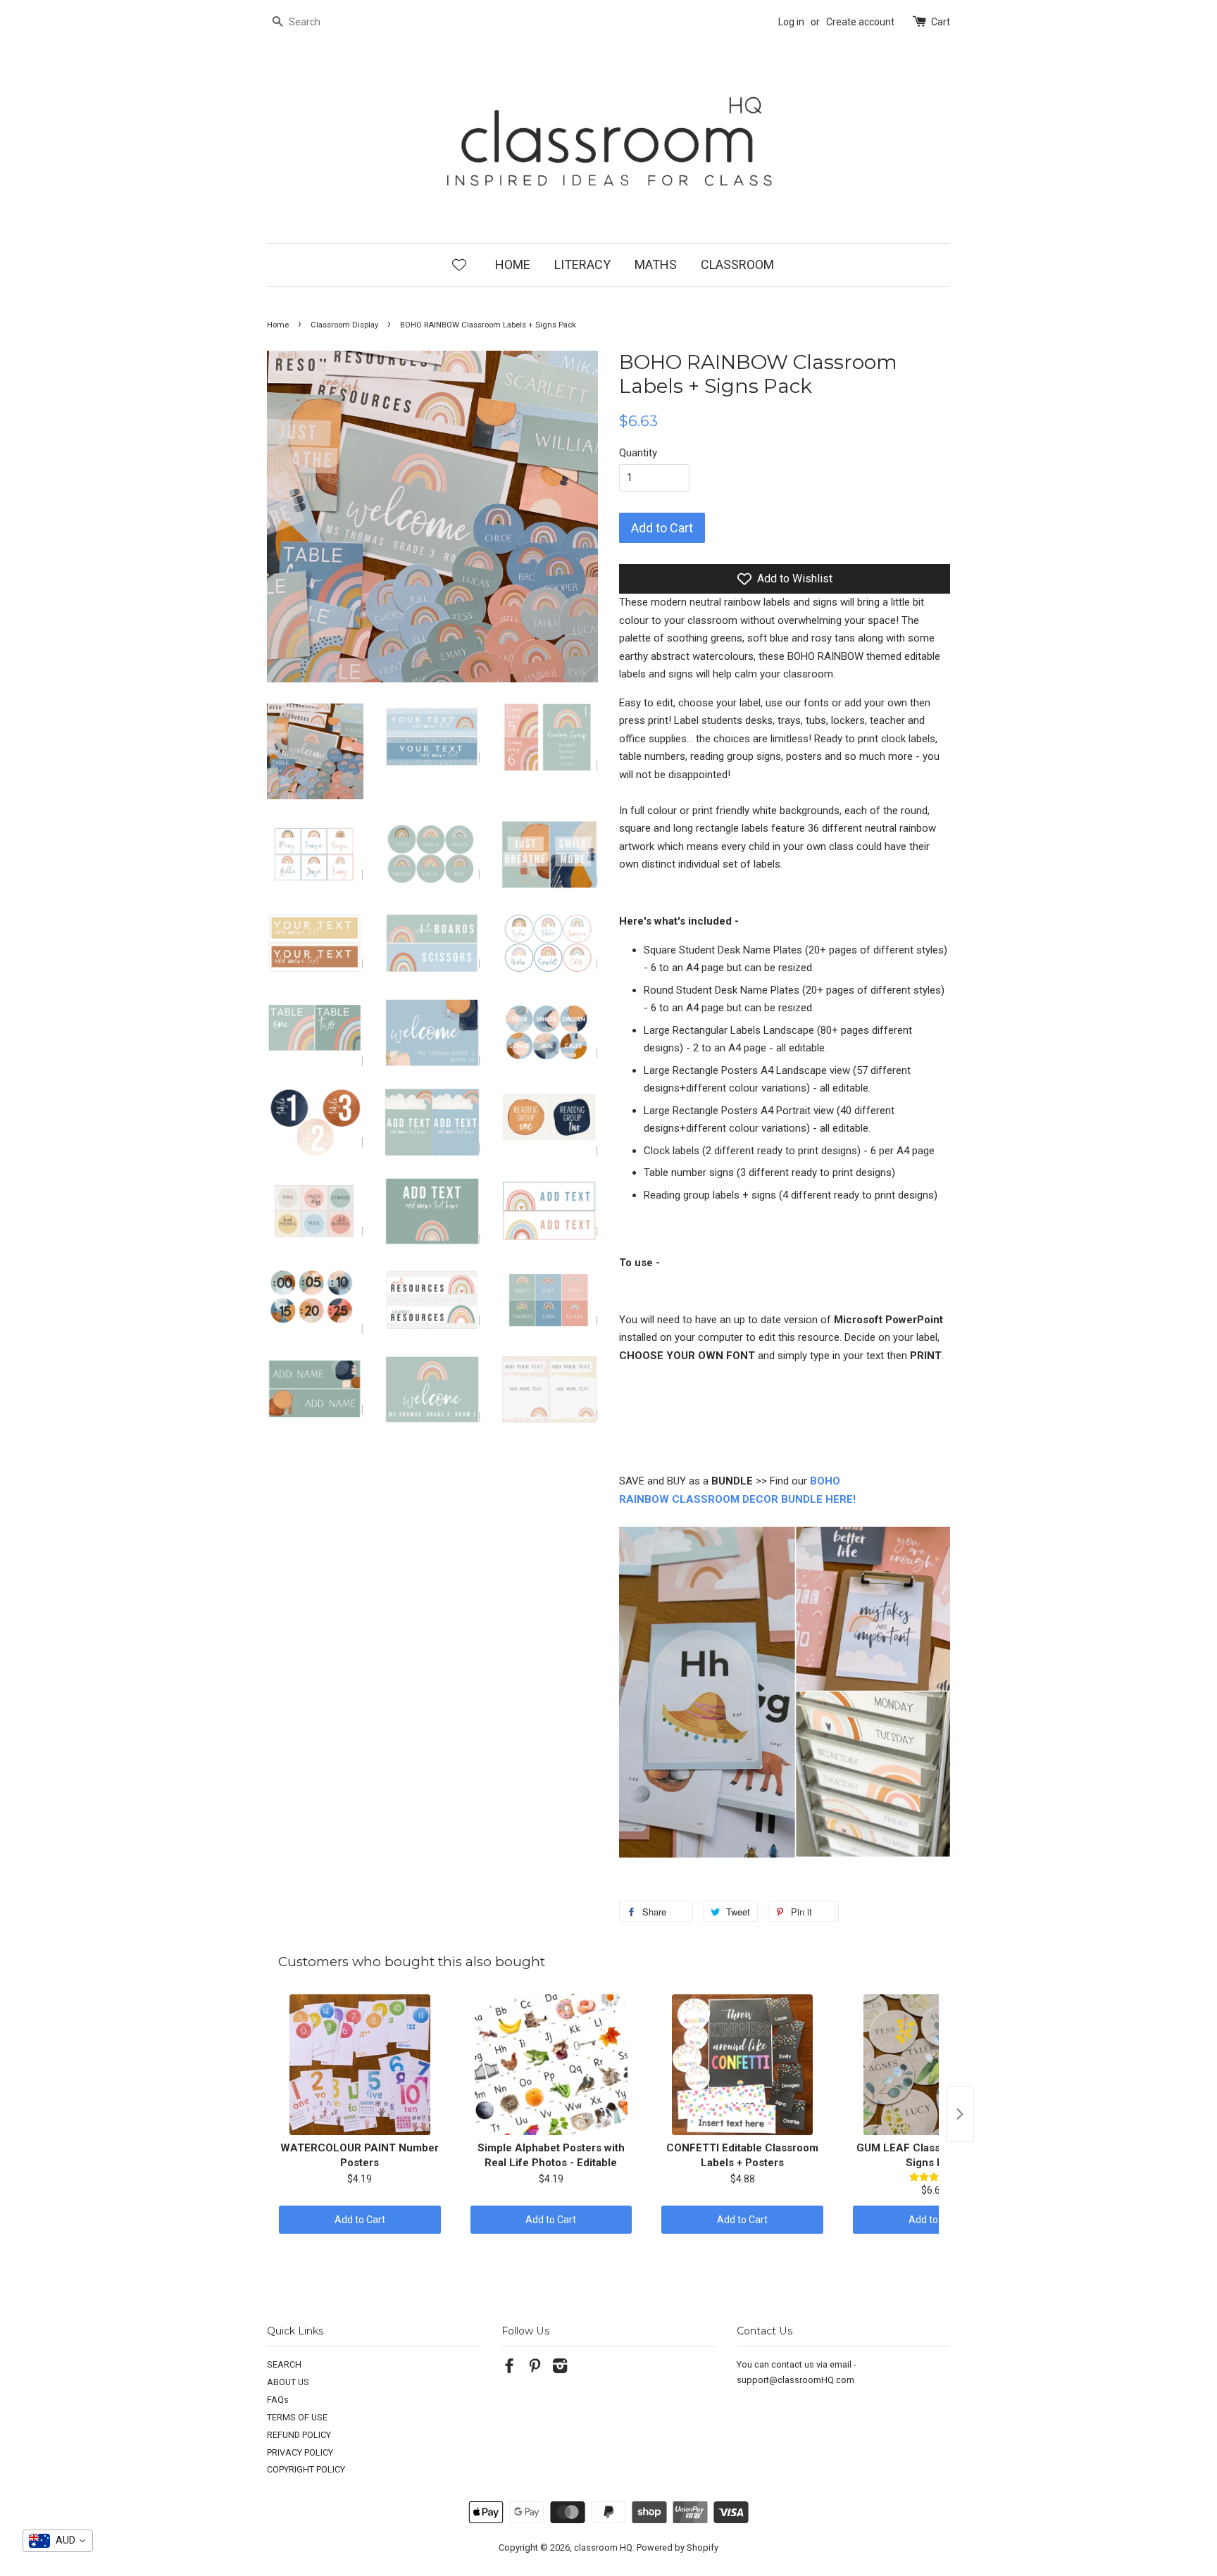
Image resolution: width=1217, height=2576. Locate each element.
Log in (791, 22)
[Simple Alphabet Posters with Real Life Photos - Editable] (551, 2065)
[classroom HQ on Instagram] (560, 2369)
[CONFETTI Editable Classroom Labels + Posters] (742, 2065)
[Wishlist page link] (459, 264)
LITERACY (582, 264)
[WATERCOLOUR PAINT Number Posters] (360, 2065)
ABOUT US (288, 2382)
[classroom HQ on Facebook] (509, 2369)
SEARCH (284, 2364)
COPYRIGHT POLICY (306, 2469)
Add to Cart (360, 2220)
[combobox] (58, 2541)
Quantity (638, 453)
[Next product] (960, 2114)
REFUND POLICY (299, 2435)
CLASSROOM (737, 264)
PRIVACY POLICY (300, 2452)
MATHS (656, 264)
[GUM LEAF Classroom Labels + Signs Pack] (934, 2065)
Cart (941, 22)
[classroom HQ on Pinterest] (535, 2369)
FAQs (278, 2400)
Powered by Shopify (678, 2547)
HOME (513, 264)
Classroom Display (344, 325)
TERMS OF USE (297, 2417)
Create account (860, 22)
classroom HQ (603, 2547)
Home (278, 325)
